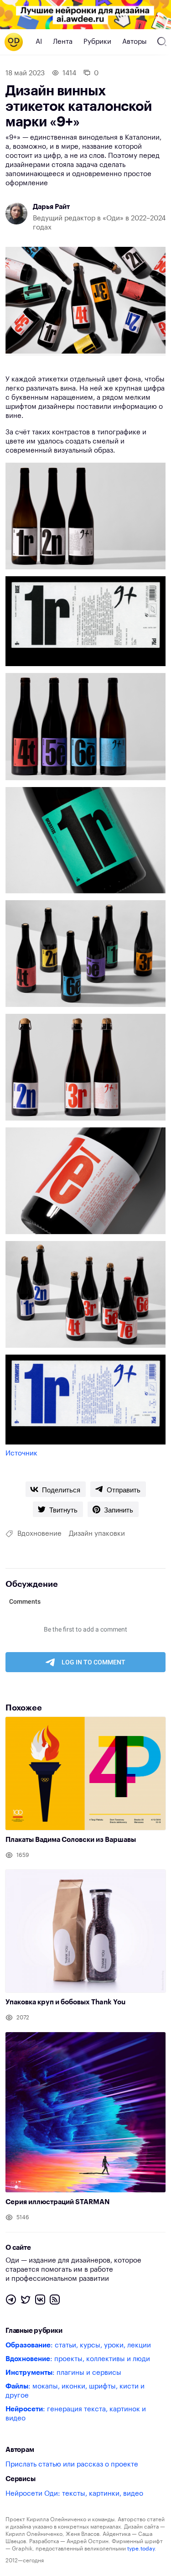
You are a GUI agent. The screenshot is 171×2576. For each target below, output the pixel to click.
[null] (56, 1489)
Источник (21, 1453)
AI (39, 42)
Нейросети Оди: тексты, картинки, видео (74, 2494)
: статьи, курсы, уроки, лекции (78, 2345)
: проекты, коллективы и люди (78, 2359)
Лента (63, 42)
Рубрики (97, 42)
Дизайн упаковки (97, 1534)
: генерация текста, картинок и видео (76, 2414)
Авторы (135, 42)
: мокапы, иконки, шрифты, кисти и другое (75, 2391)
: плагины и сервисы (63, 2373)
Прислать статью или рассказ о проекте (72, 2464)
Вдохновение (39, 1534)
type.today (141, 2549)
